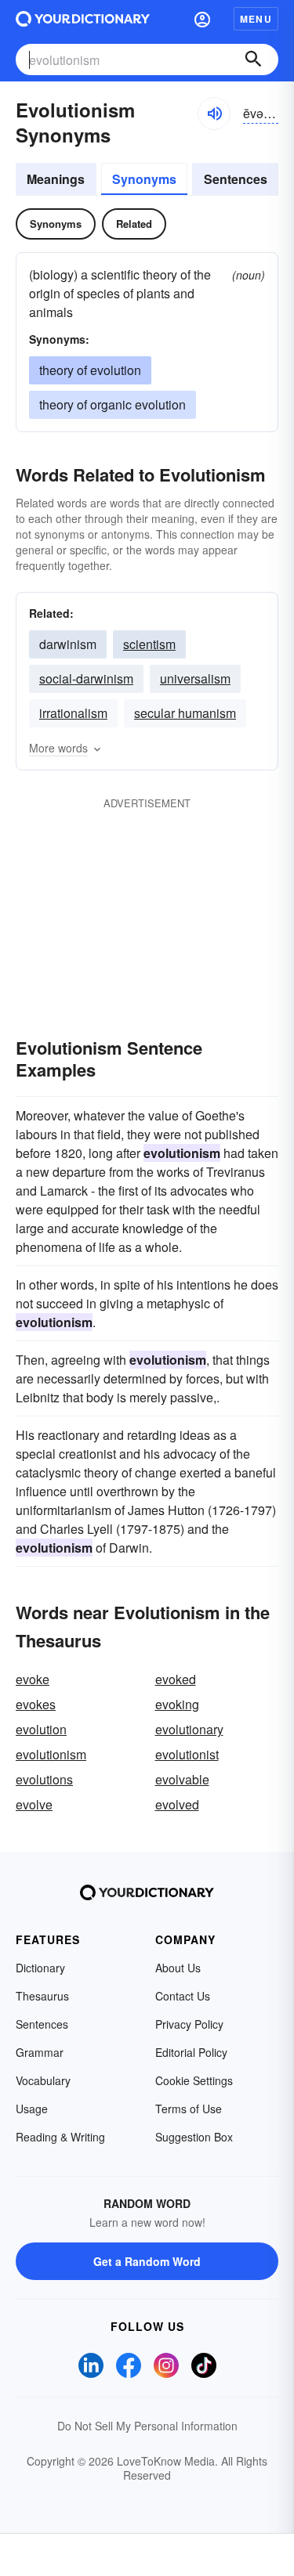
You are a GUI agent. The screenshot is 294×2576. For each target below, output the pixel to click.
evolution (41, 1729)
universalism (195, 678)
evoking (177, 1704)
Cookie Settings (194, 2080)
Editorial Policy (191, 2052)
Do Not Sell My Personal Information (147, 2426)
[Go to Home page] (83, 19)
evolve (34, 1804)
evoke (33, 1679)
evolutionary (189, 1729)
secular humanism (185, 713)
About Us (178, 1968)
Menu (256, 19)
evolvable (182, 1779)
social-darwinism (86, 678)
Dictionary (40, 1968)
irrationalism (73, 713)
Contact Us (183, 1996)
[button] (202, 19)
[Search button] (253, 60)
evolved (177, 1804)
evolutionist (187, 1754)
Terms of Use (189, 2109)
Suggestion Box (194, 2137)
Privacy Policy (189, 2024)
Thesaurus (42, 1996)
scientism (149, 644)
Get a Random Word (147, 2261)
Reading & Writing (60, 2137)
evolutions (44, 1779)
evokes (36, 1704)
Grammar (40, 2052)
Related (134, 224)
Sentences (236, 179)
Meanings (56, 179)
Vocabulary (43, 2080)
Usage (32, 2109)
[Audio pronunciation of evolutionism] (214, 114)
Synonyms (144, 179)
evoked (176, 1679)
